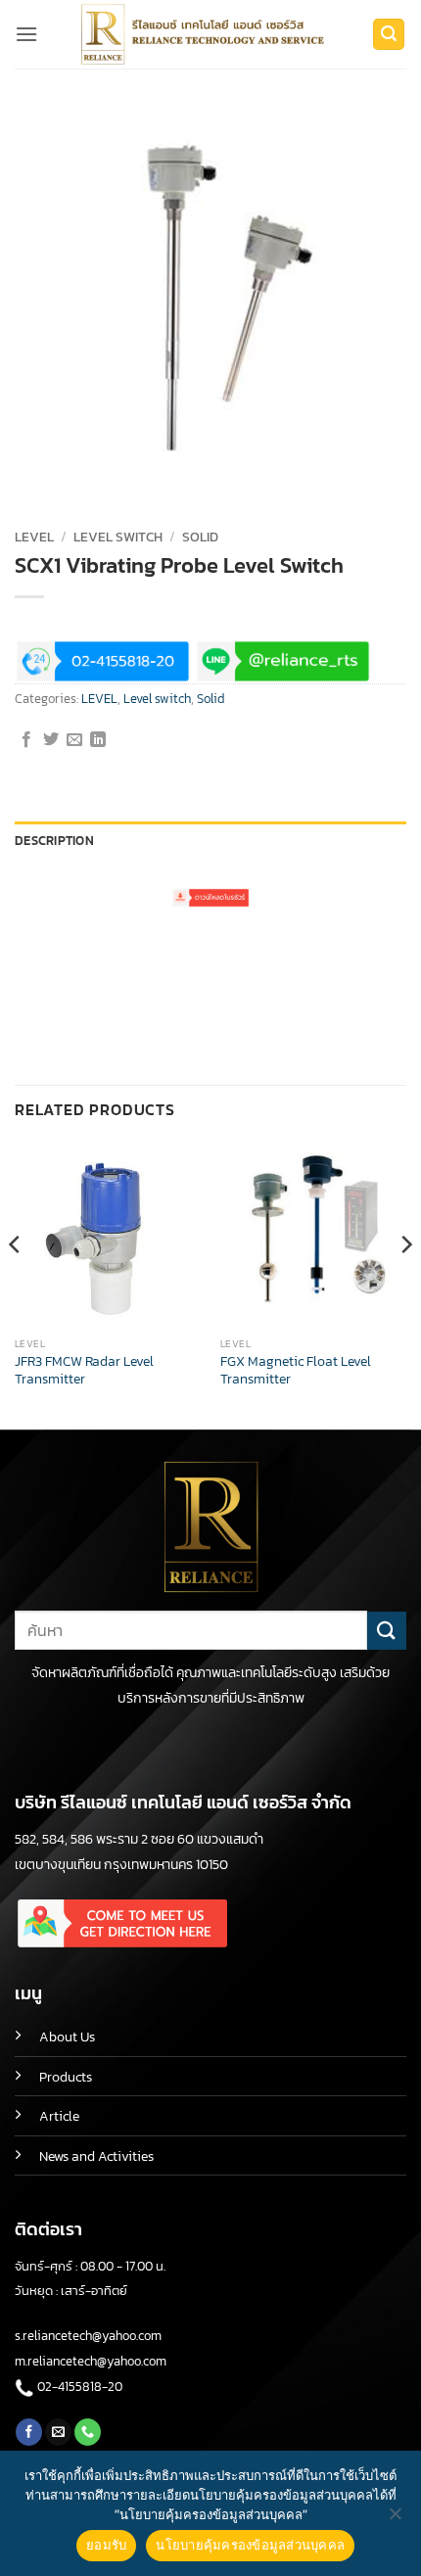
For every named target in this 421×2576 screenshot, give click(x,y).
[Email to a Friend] (74, 740)
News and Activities (96, 2156)
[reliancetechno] (206, 34)
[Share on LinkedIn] (98, 740)
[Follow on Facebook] (29, 2432)
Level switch (118, 537)
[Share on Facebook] (26, 740)
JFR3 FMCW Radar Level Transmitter (84, 1370)
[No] (395, 2519)
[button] (26, 34)
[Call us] (88, 2432)
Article (59, 2116)
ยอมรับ (106, 2545)
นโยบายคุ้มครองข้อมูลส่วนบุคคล (250, 2545)
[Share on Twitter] (51, 740)
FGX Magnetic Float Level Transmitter (296, 1370)
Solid (200, 537)
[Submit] (387, 1631)
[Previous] (16, 1283)
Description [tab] (54, 841)
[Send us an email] (58, 2432)
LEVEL (34, 537)
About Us (67, 2037)
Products (66, 2077)
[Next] (405, 1283)
